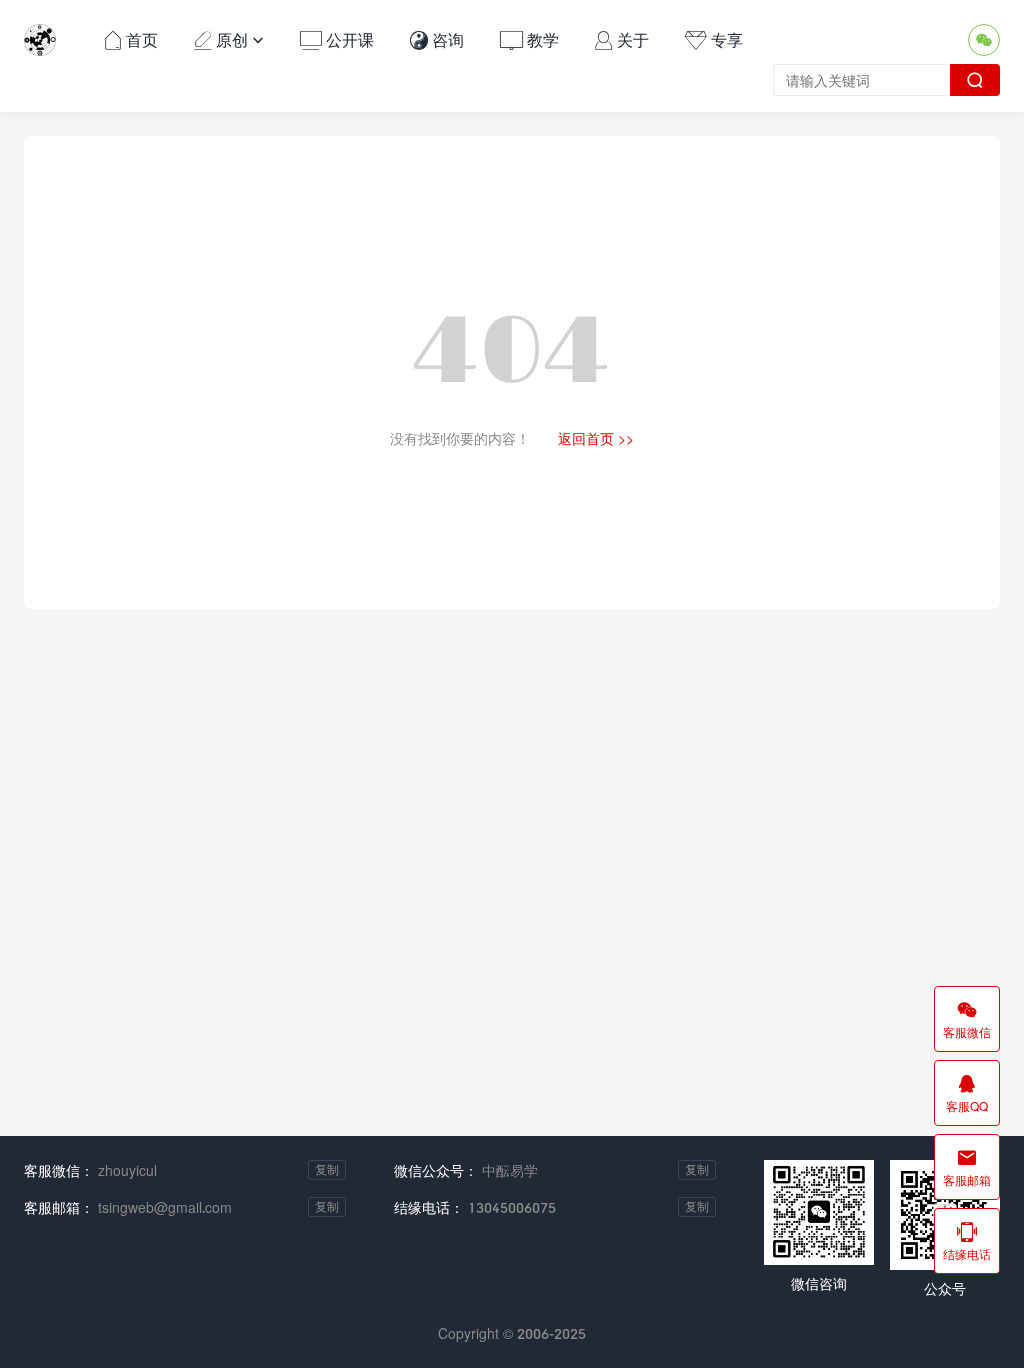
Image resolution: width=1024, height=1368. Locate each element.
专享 (714, 39)
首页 (131, 39)
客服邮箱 (967, 1167)
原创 (229, 39)
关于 (622, 39)
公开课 (337, 39)
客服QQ (967, 1093)
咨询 (437, 39)
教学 (529, 39)
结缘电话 (967, 1241)
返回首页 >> (596, 438)
